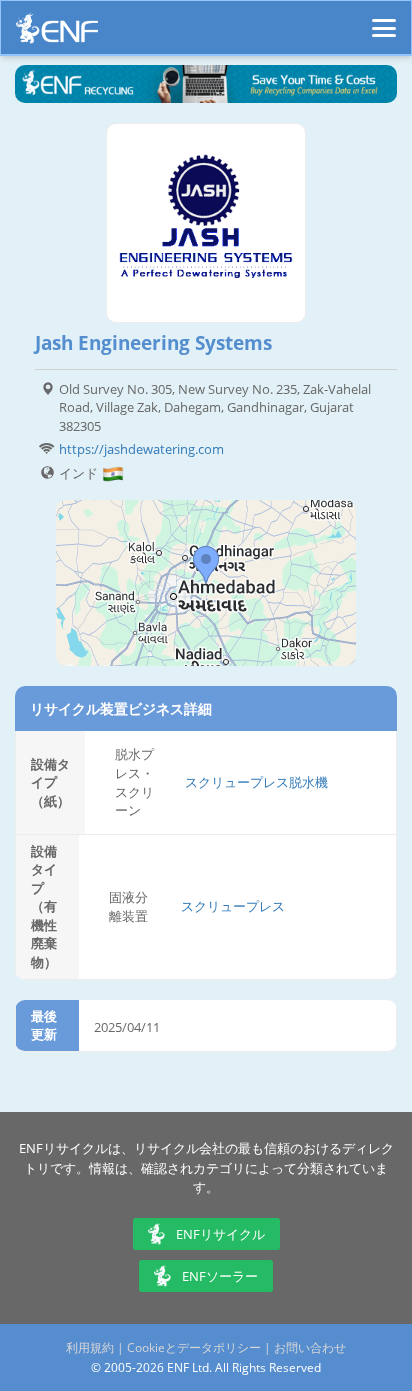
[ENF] (57, 33)
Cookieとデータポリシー (194, 1347)
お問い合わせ (310, 1347)
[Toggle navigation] (384, 19)
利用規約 (90, 1347)
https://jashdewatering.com (141, 449)
